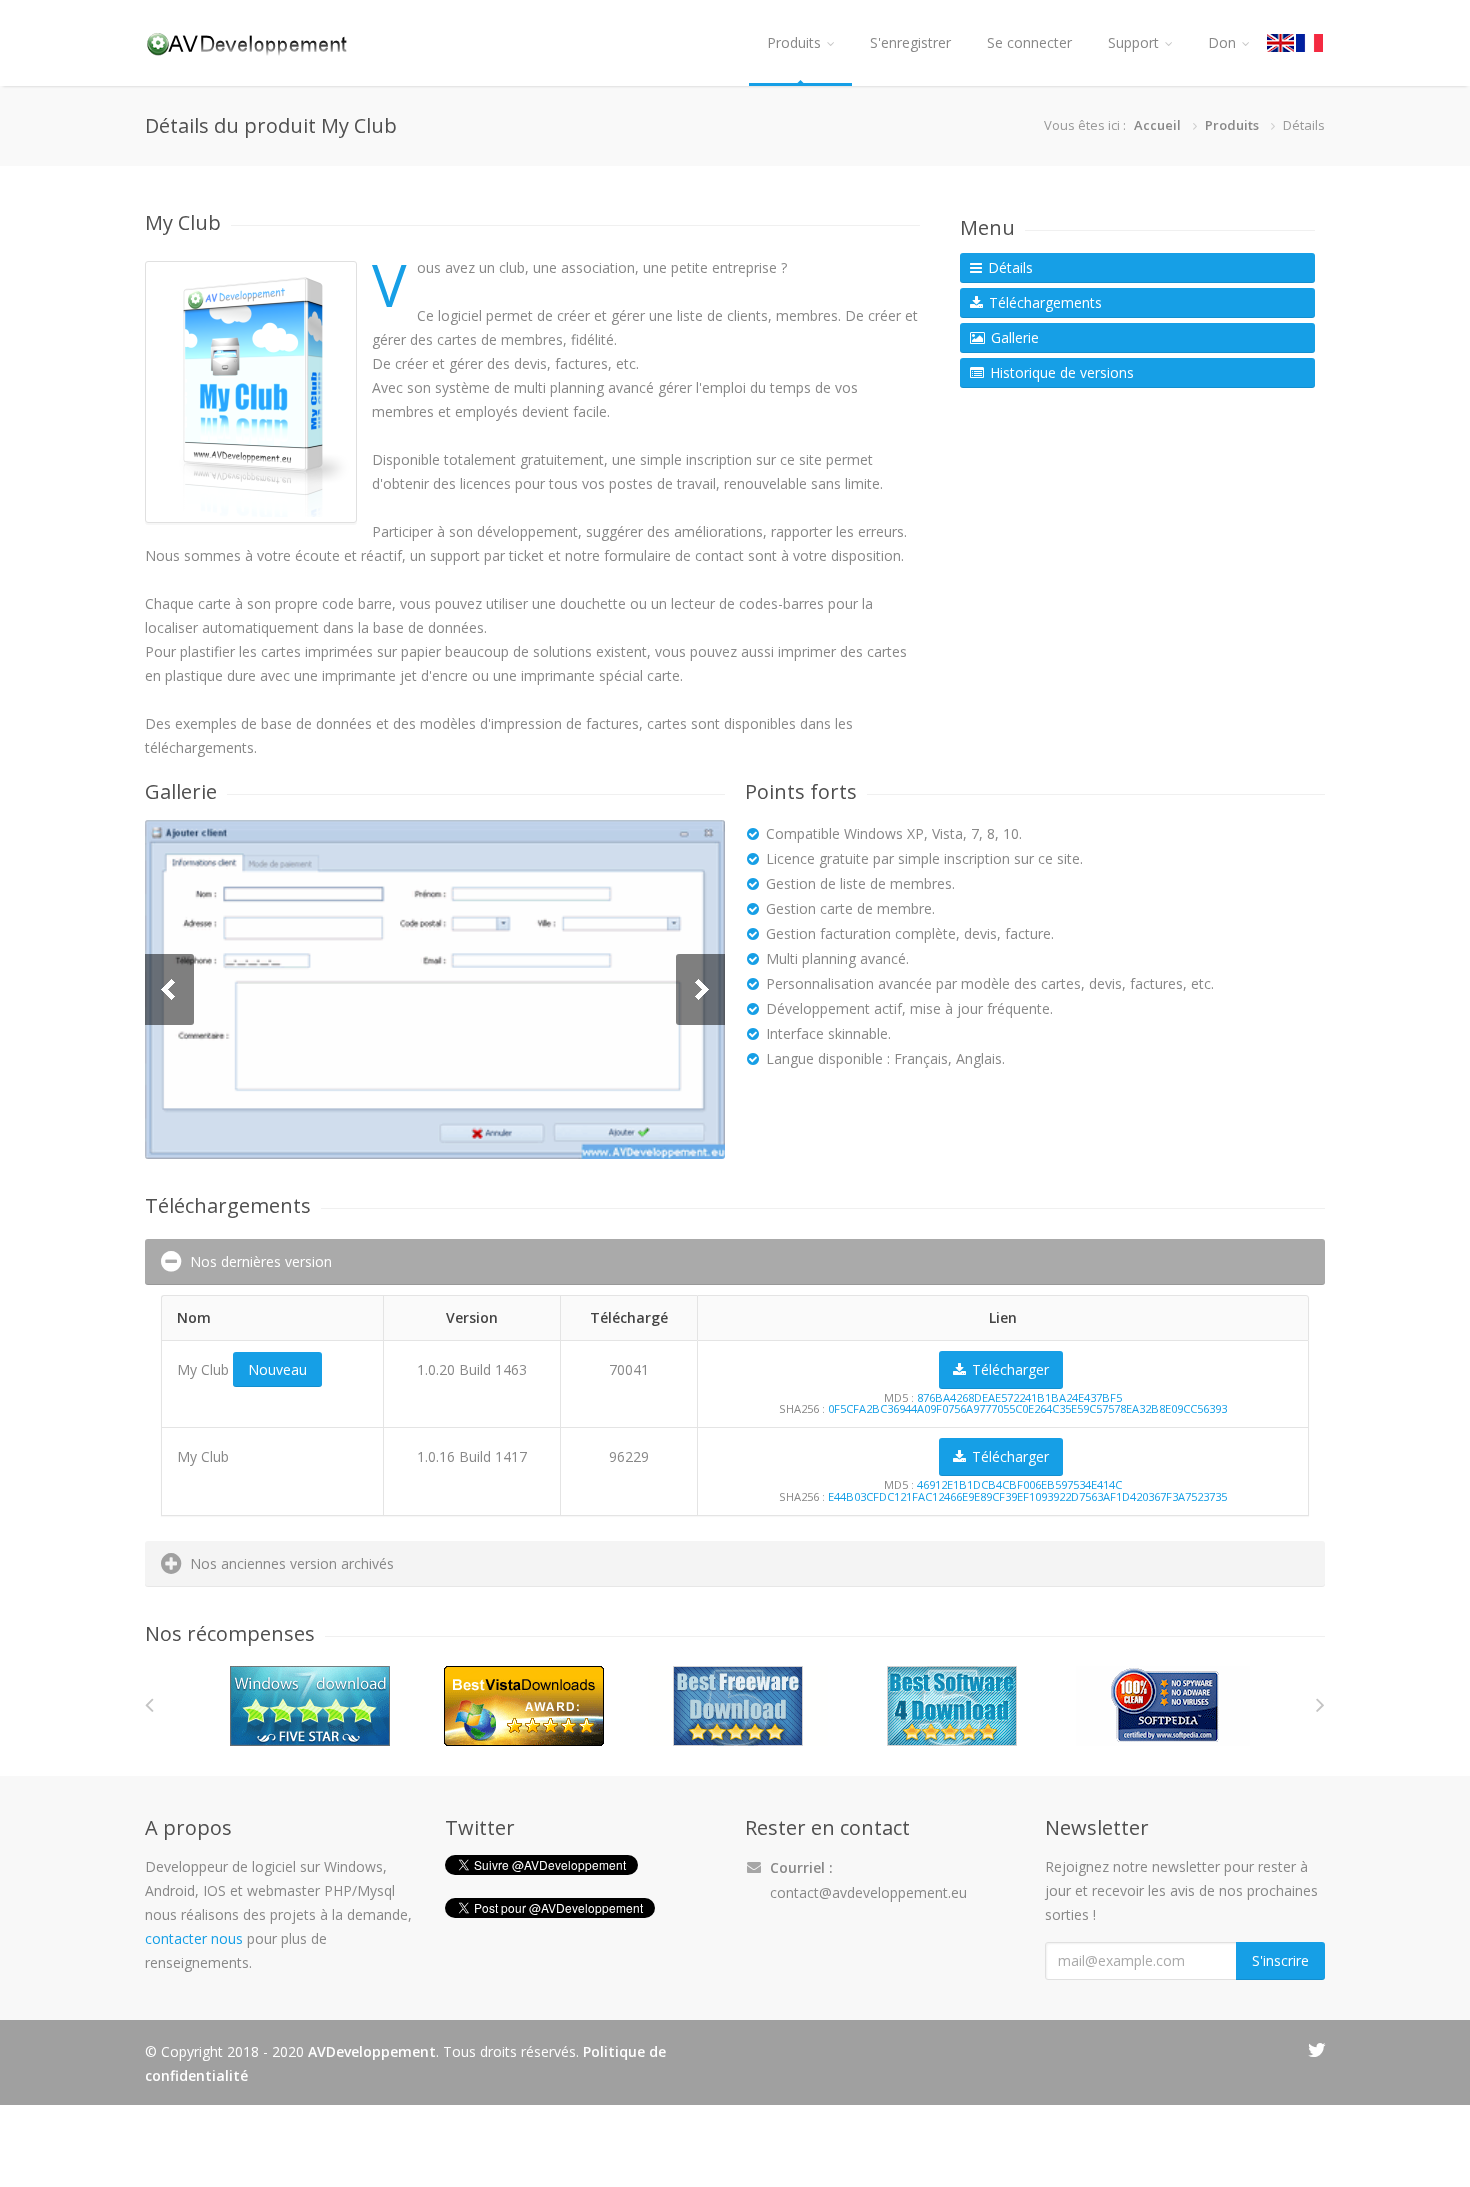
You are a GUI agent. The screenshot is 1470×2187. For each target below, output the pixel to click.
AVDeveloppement (372, 2051)
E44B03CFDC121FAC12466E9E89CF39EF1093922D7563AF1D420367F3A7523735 (1027, 1496)
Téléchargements (1043, 302)
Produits (794, 42)
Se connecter (1029, 42)
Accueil (1157, 125)
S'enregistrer (910, 42)
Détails (1008, 267)
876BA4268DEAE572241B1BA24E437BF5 (1019, 1397)
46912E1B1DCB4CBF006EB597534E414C (1019, 1484)
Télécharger (1008, 1369)
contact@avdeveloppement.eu (868, 1892)
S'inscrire (1280, 1960)
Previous (169, 989)
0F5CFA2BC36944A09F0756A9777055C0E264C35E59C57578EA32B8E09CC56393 (1027, 1408)
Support (1133, 42)
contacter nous (194, 1938)
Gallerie (1013, 337)
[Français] (1310, 43)
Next (700, 989)
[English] (1281, 43)
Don (1222, 42)
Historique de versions (1060, 372)
